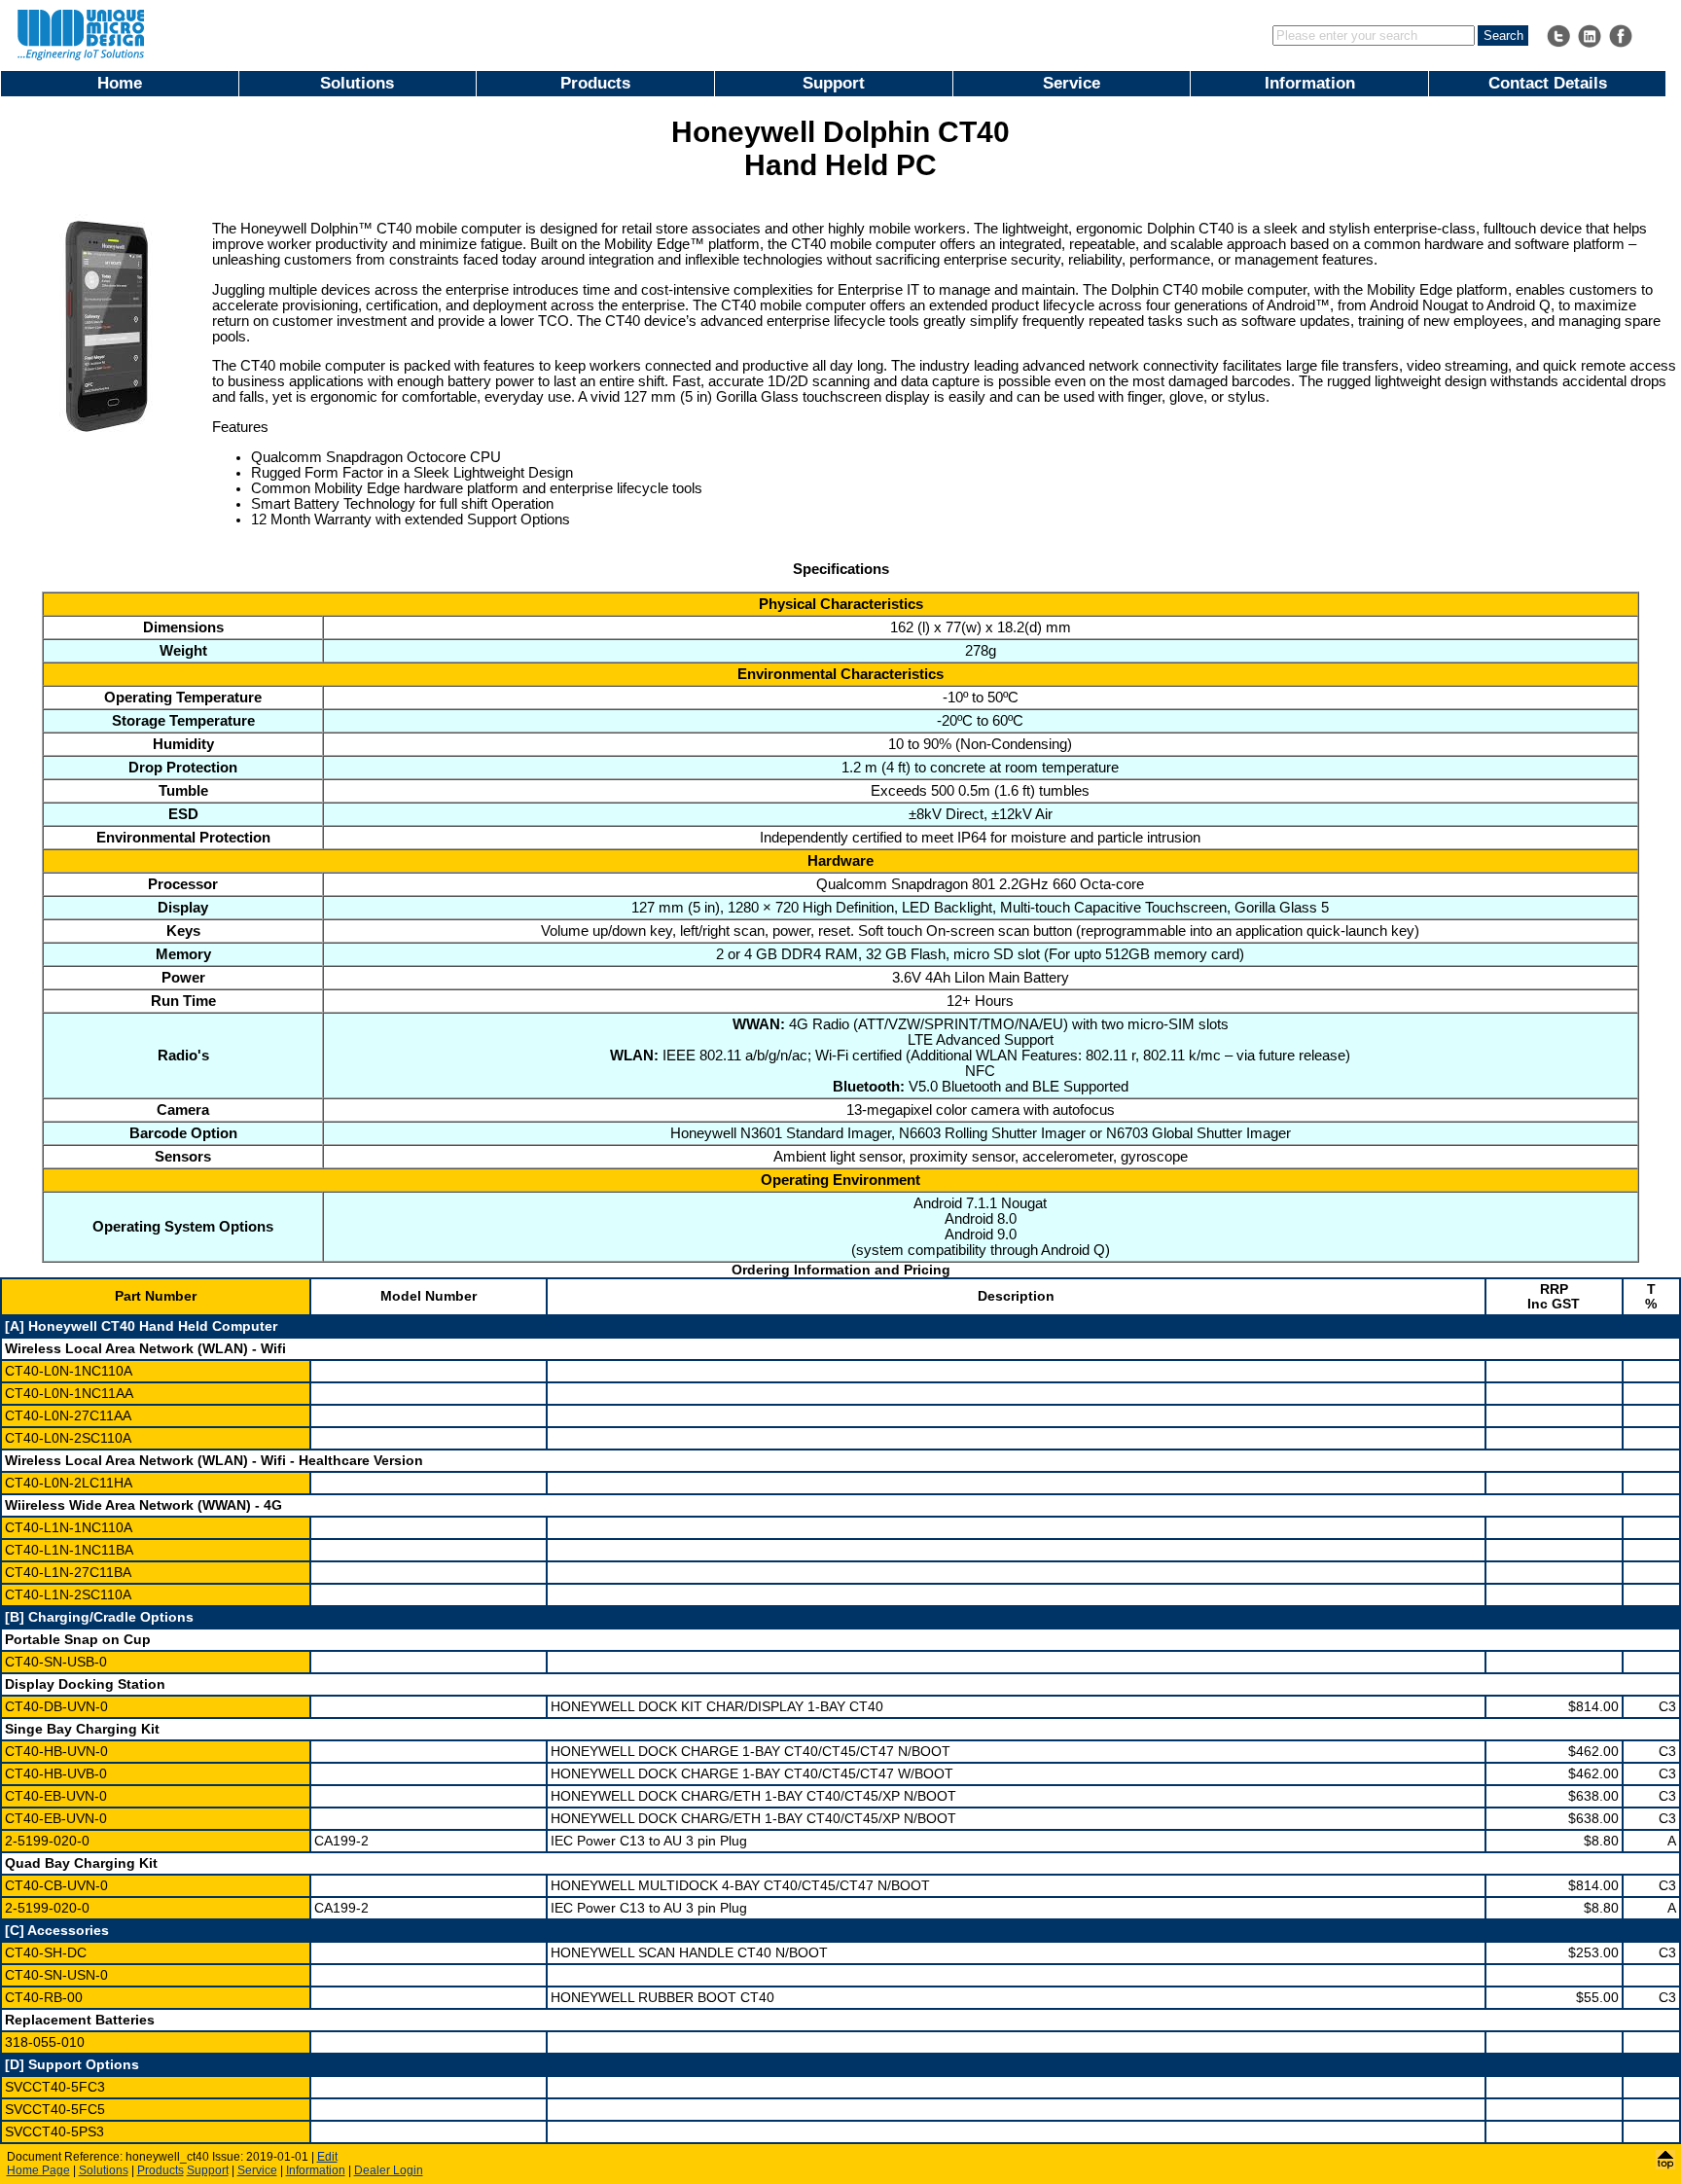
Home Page (38, 2170)
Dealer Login (389, 2170)
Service (1072, 83)
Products (595, 83)
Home (120, 83)
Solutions (357, 83)
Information (1310, 83)
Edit (327, 2157)
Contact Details (1548, 83)
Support (834, 83)
